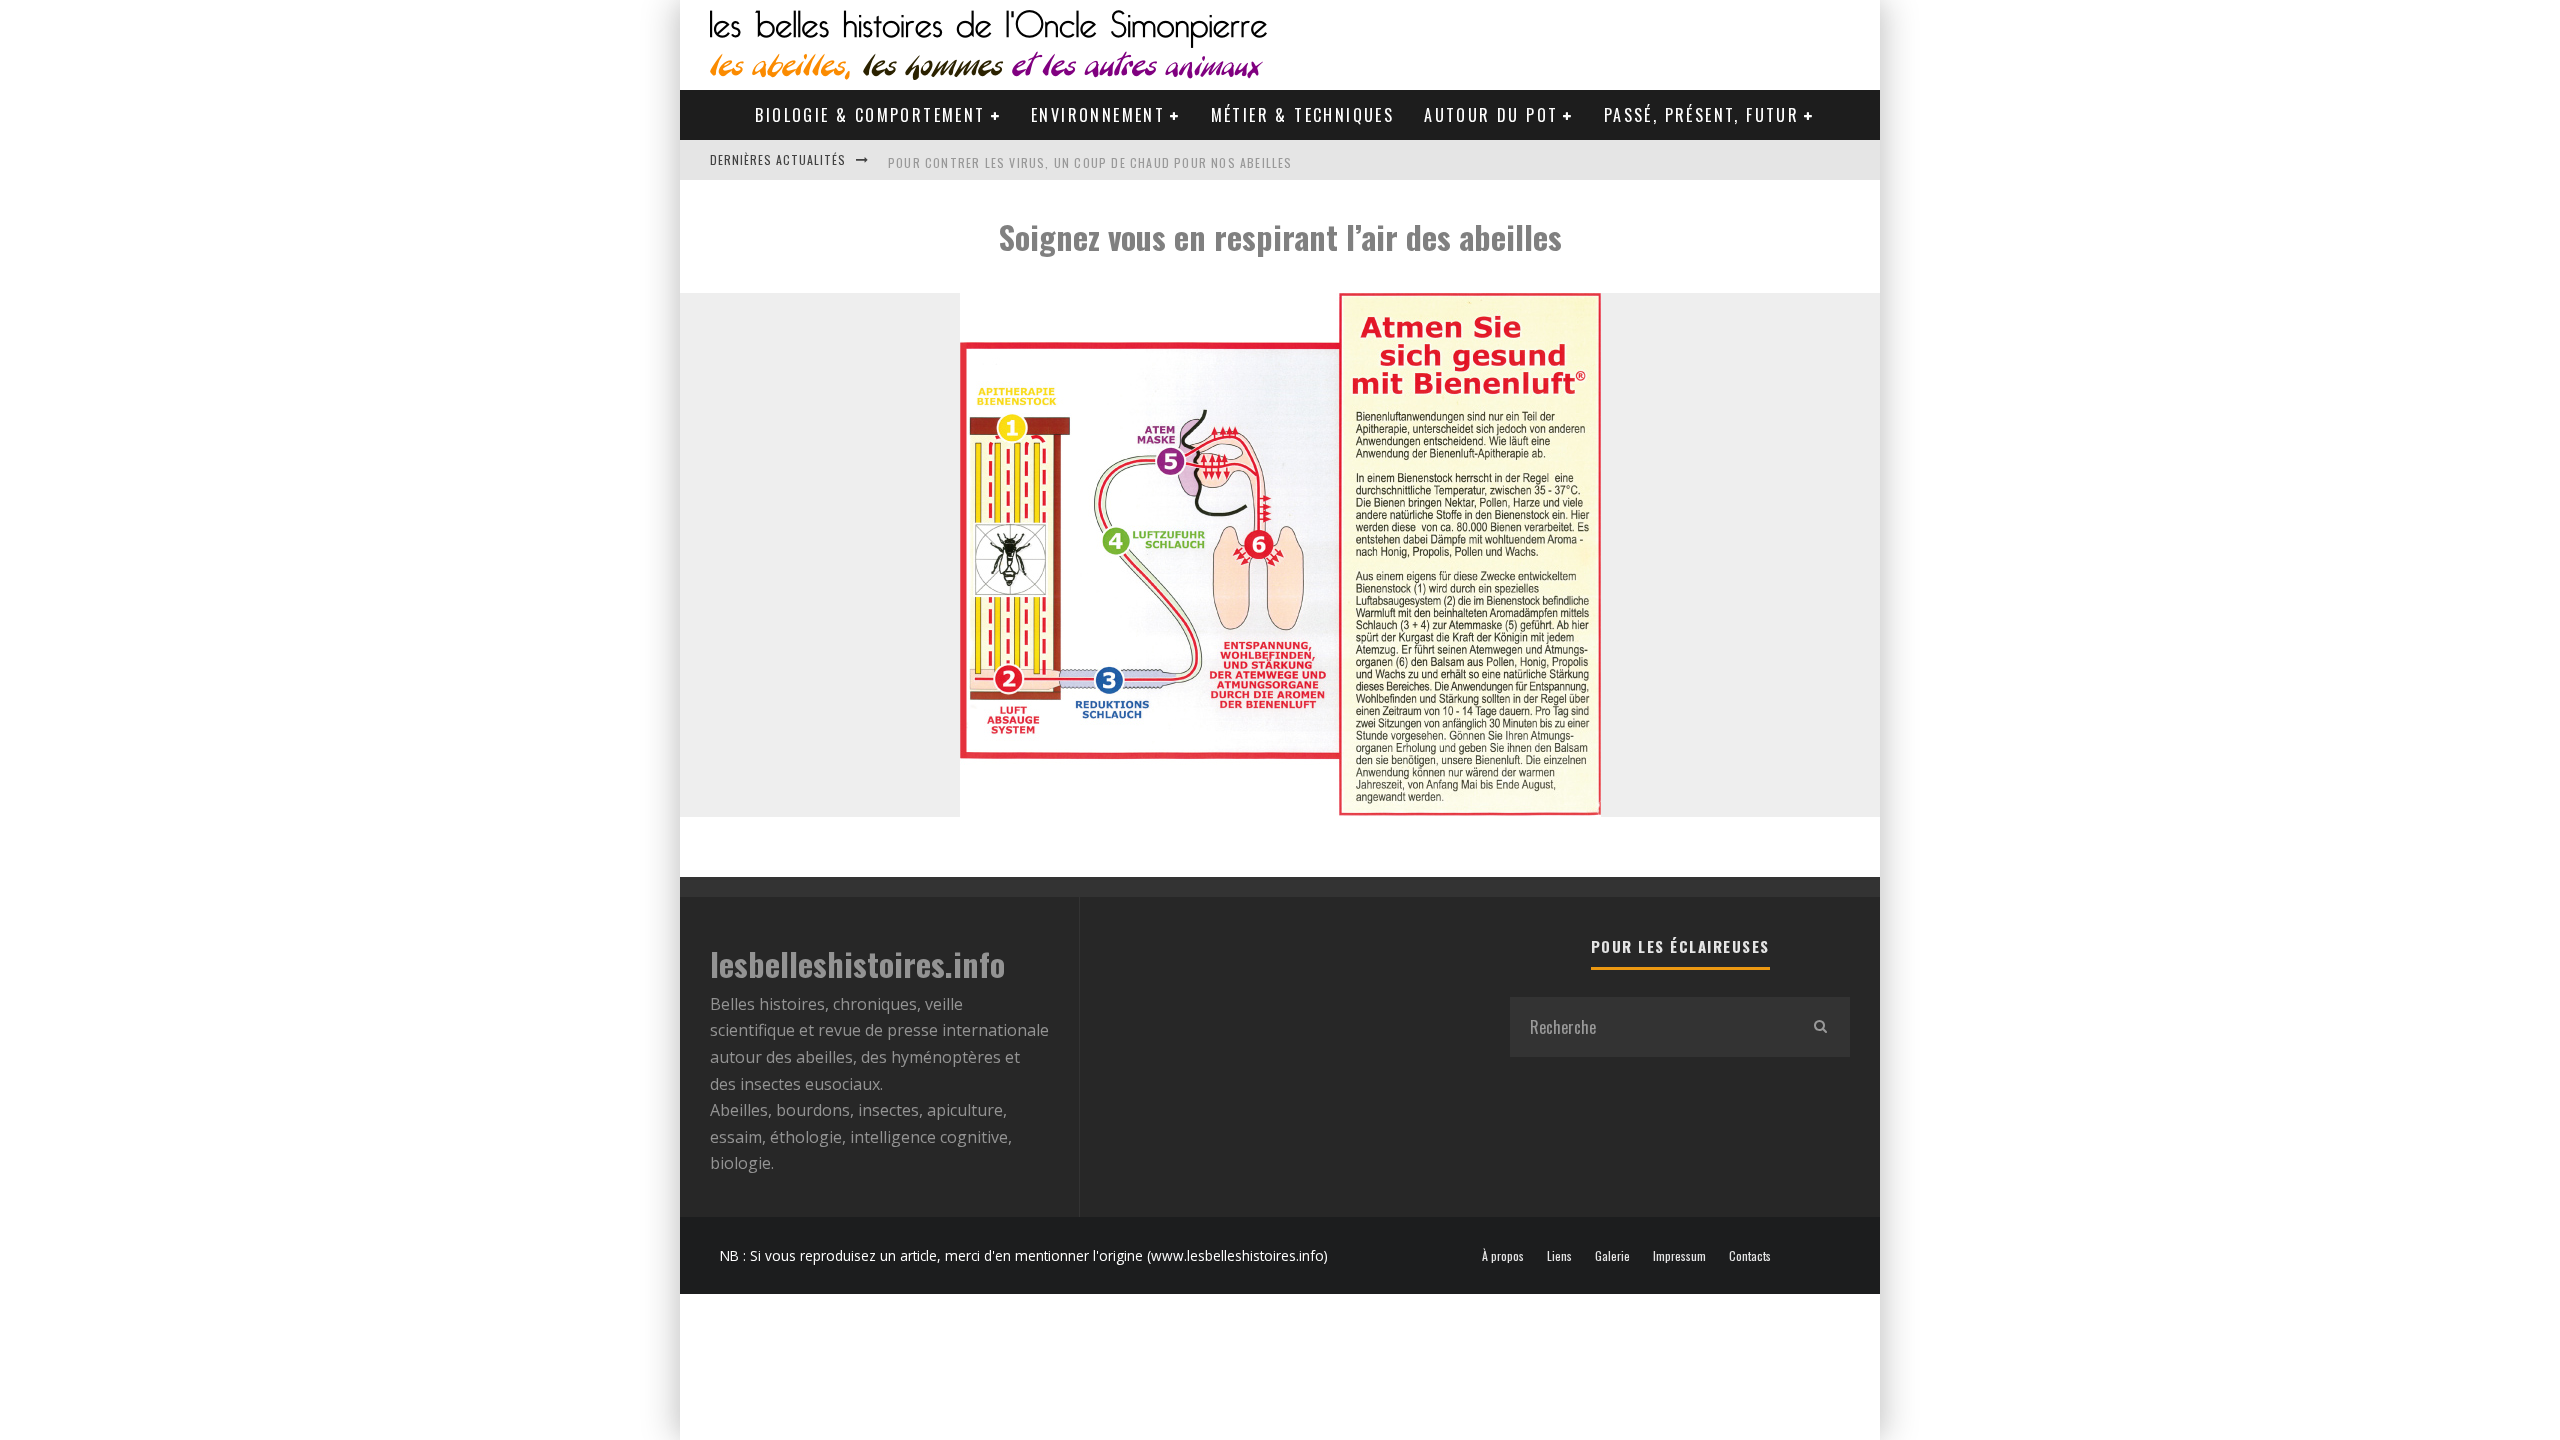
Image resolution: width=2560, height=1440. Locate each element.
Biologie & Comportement (870, 115)
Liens (1559, 1256)
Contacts (1750, 1256)
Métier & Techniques (1303, 115)
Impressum (1679, 1256)
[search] (1820, 1027)
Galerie (1612, 1256)
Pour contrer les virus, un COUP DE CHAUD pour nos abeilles (1090, 159)
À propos (1503, 1256)
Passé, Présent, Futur (1701, 115)
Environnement (1098, 115)
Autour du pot (1491, 115)
